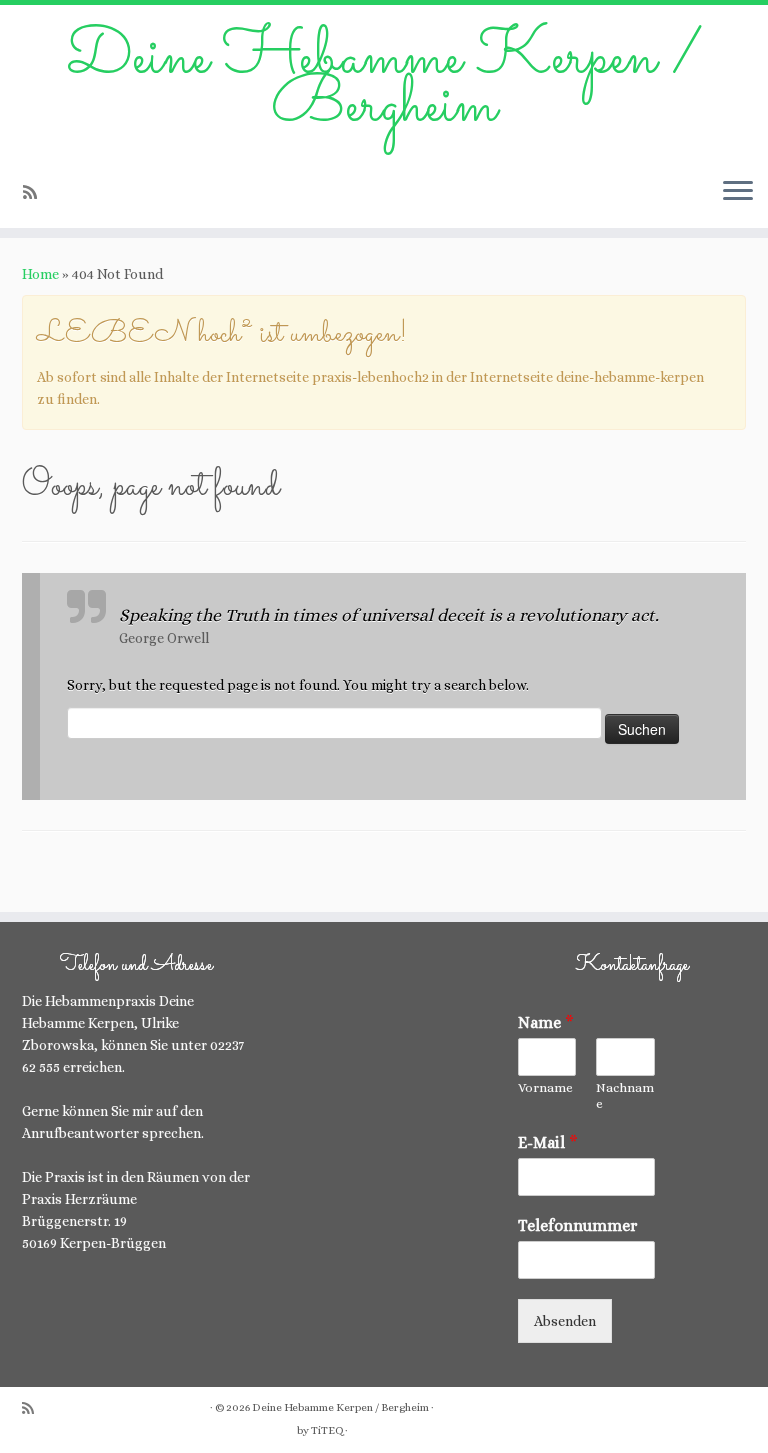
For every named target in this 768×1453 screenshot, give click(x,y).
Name (546, 1022)
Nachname (625, 1096)
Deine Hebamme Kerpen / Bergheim (384, 83)
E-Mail (548, 1142)
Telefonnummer (578, 1225)
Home (40, 274)
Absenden (565, 1321)
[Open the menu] (738, 192)
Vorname (545, 1087)
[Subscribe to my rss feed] (36, 192)
